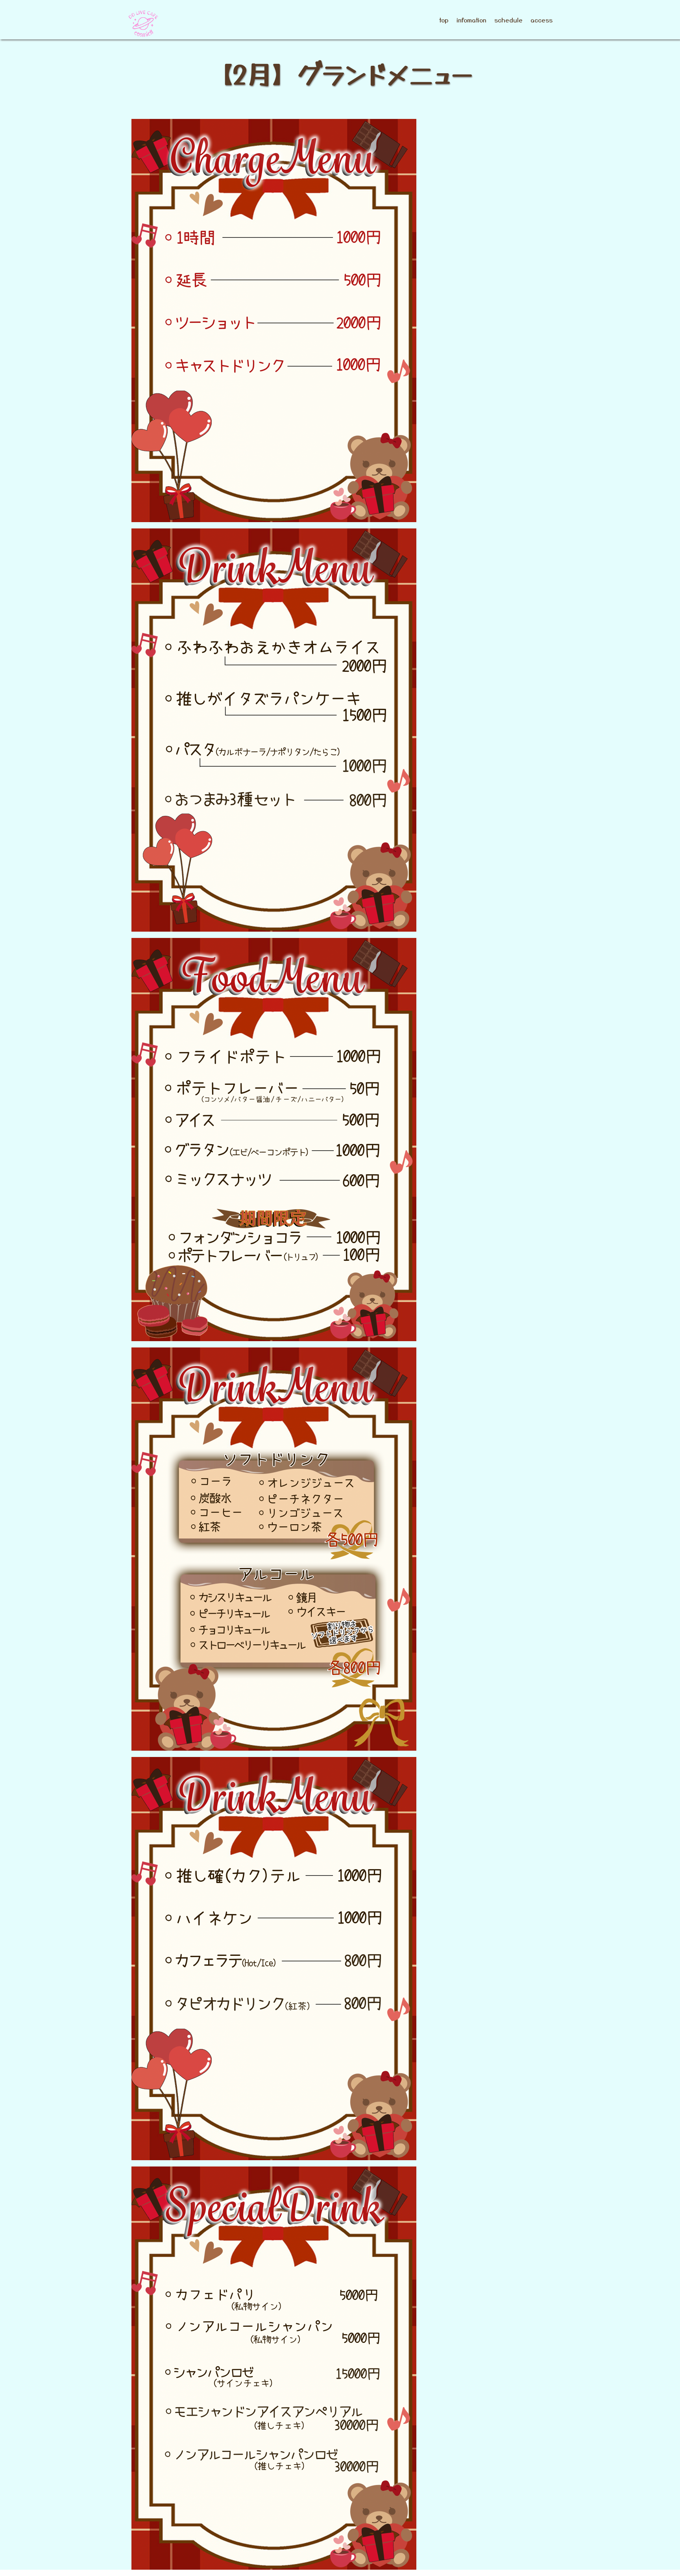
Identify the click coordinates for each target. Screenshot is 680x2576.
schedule (508, 20)
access (541, 20)
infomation (471, 20)
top (444, 20)
